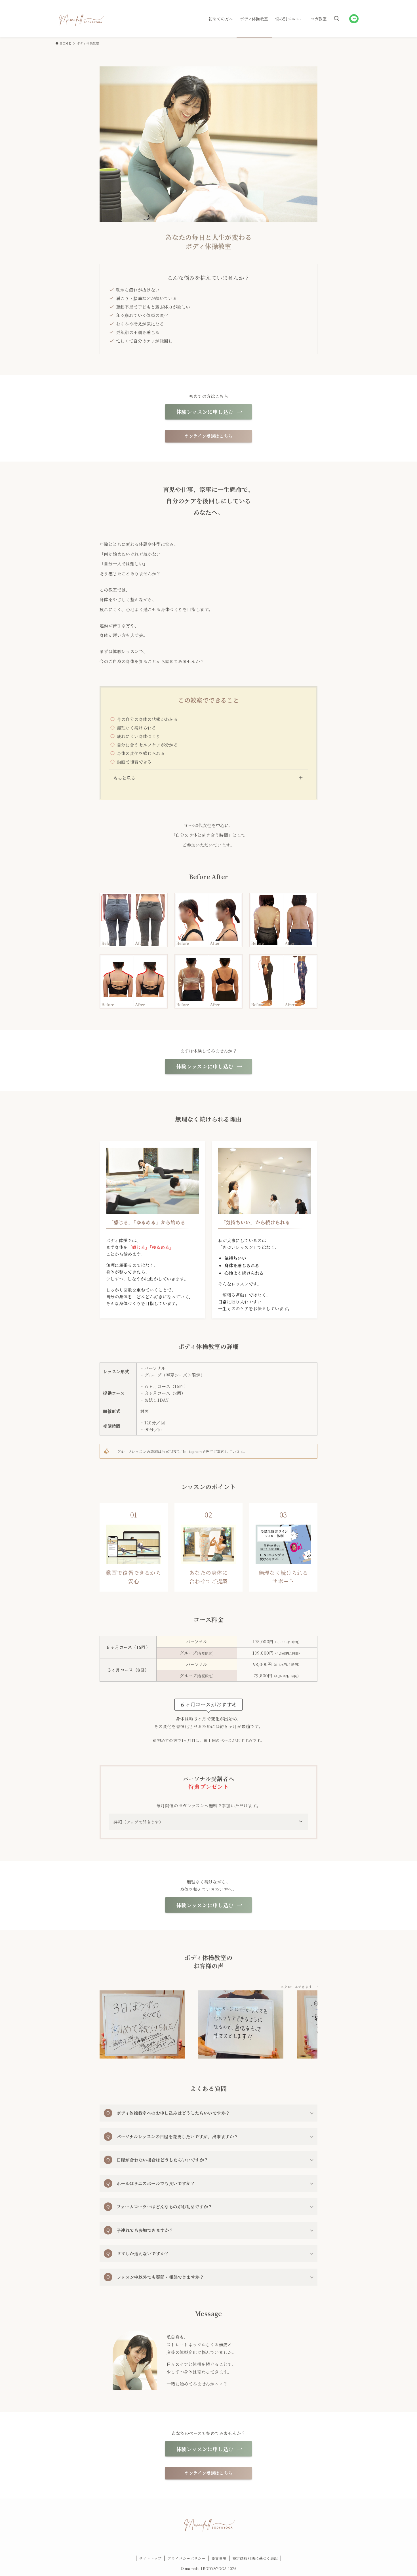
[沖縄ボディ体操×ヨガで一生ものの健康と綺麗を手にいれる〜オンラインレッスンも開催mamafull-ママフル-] (81, 19)
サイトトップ (150, 2558)
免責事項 (219, 2558)
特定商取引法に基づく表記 (255, 2558)
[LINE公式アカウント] (354, 19)
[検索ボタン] (336, 19)
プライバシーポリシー (186, 2558)
